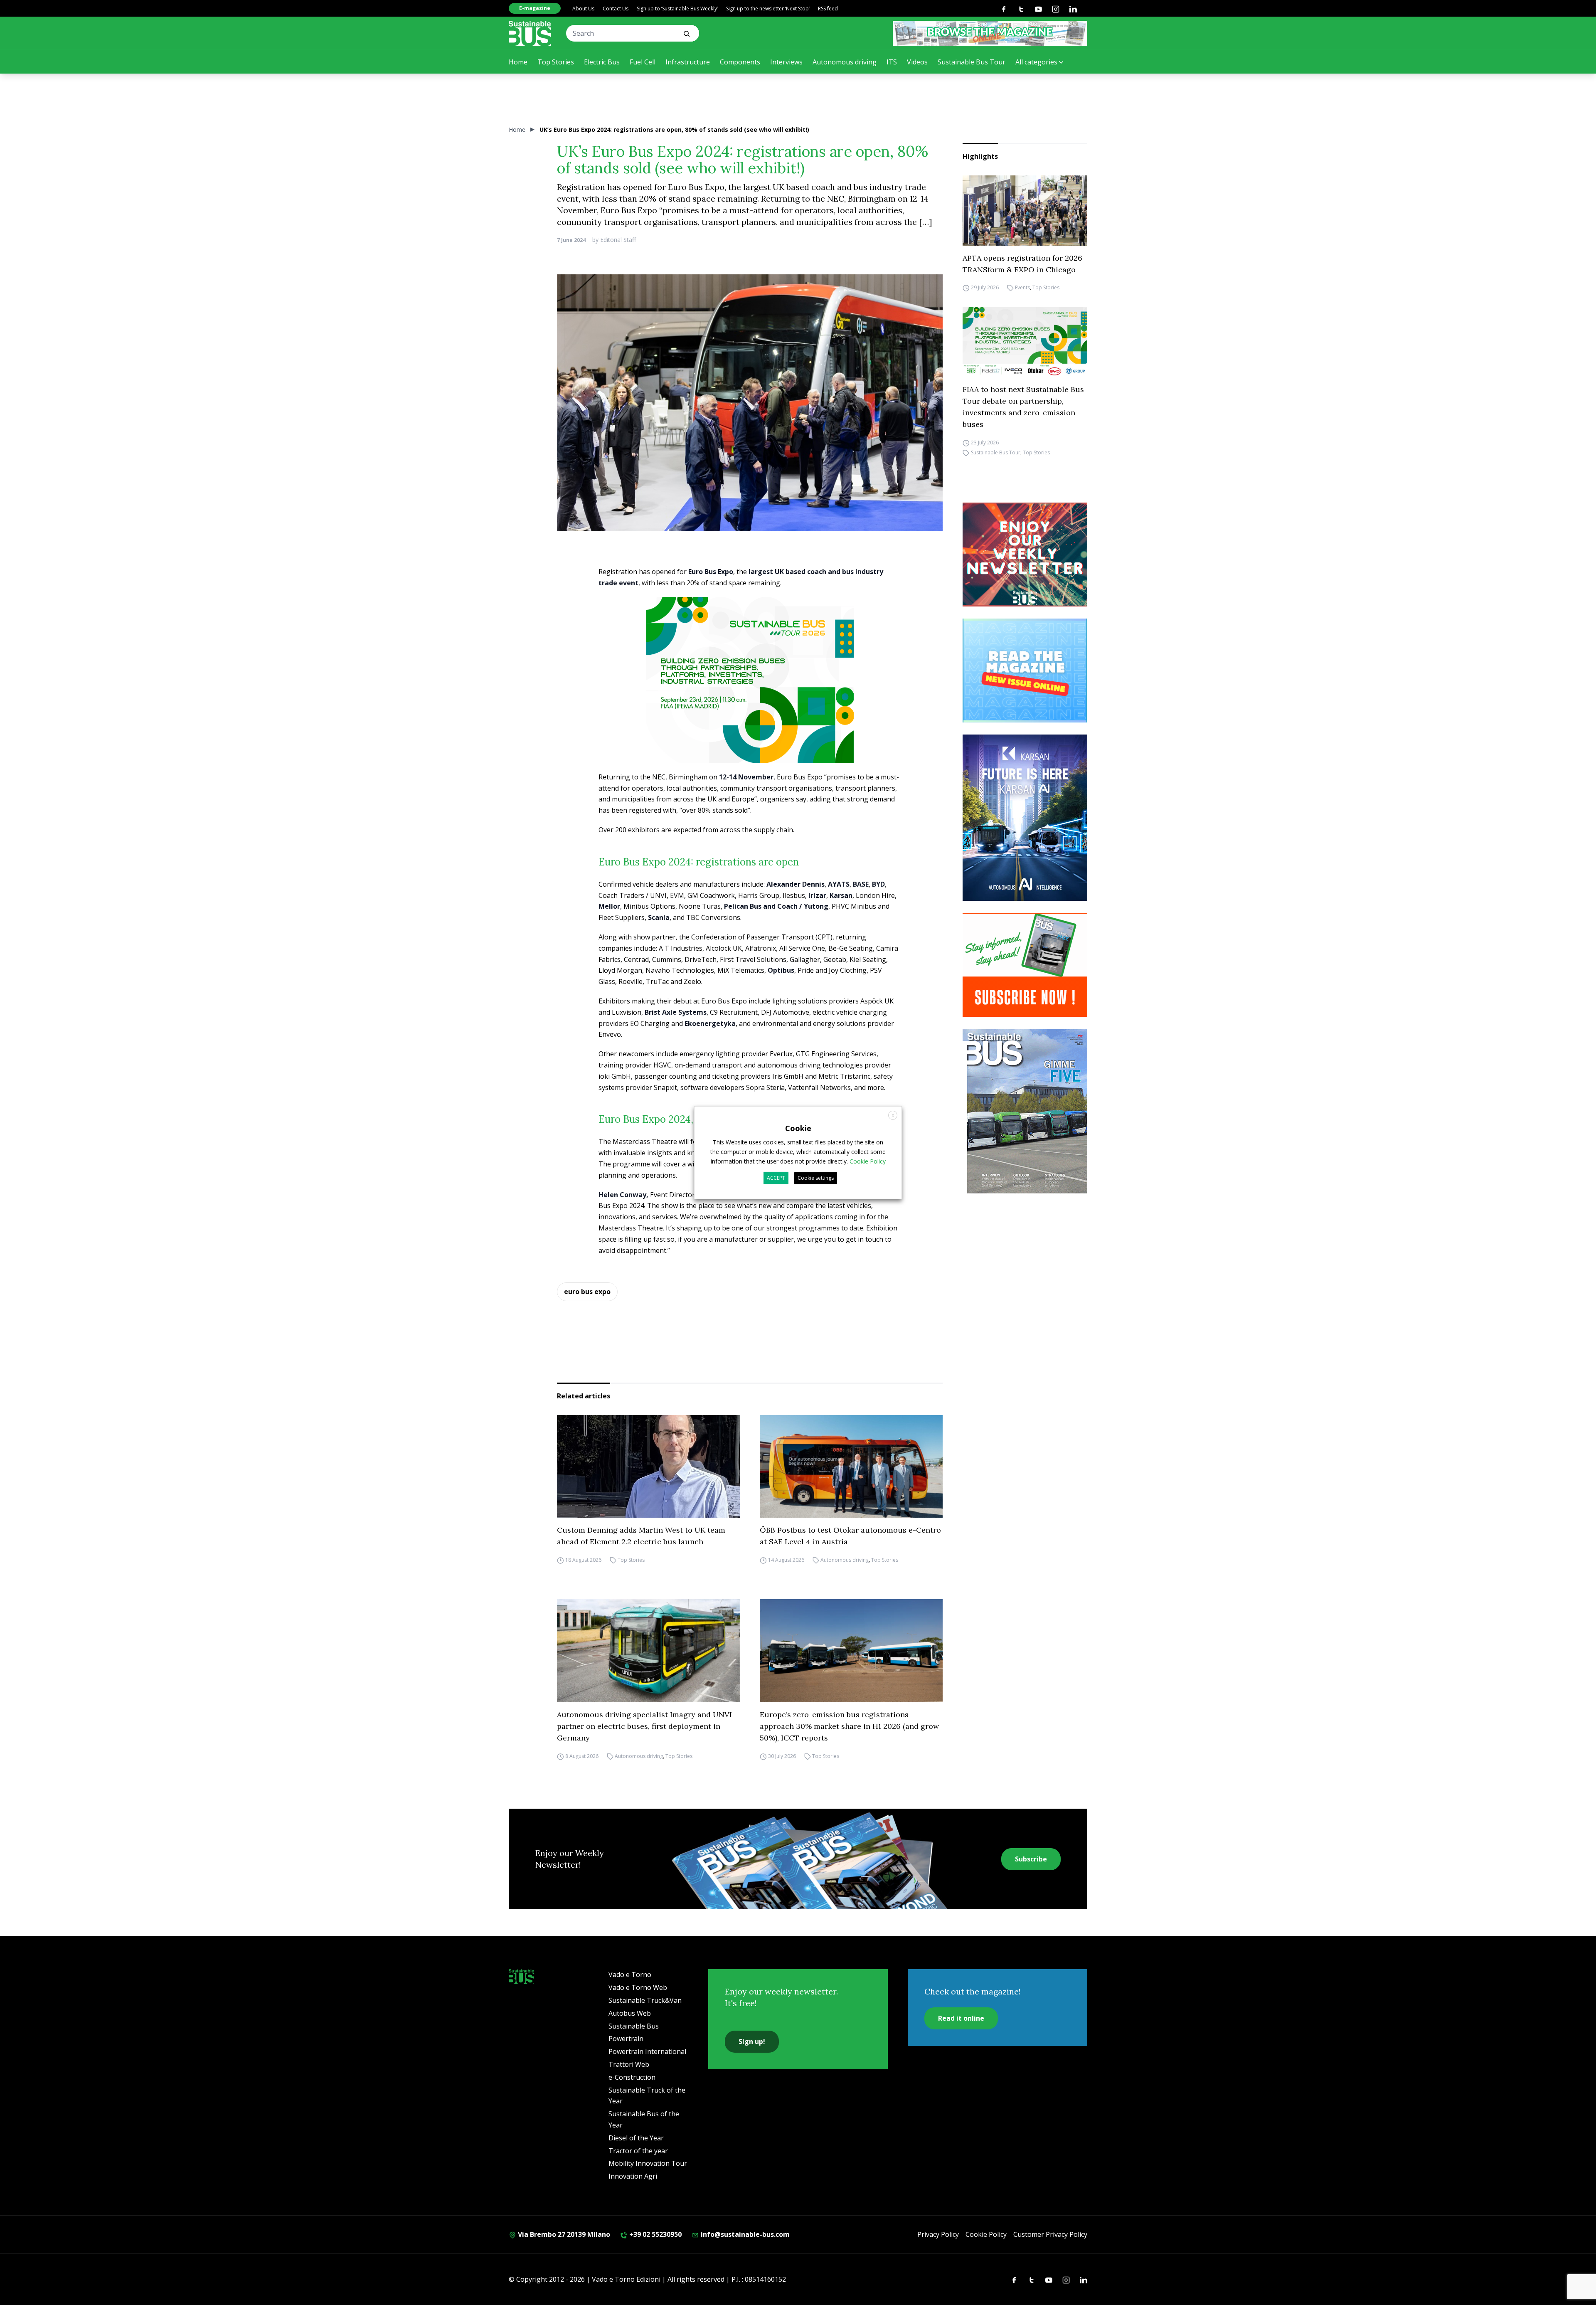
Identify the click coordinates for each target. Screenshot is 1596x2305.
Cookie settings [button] (816, 1178)
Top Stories (556, 62)
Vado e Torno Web (638, 1987)
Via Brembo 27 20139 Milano (563, 2234)
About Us (583, 9)
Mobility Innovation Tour (648, 2163)
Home (518, 62)
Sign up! (752, 2041)
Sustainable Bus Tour (972, 62)
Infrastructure (688, 62)
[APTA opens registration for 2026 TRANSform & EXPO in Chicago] (1025, 211)
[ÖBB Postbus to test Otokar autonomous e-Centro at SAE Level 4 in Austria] (851, 1467)
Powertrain (626, 2039)
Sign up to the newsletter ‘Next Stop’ (768, 9)
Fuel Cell (643, 62)
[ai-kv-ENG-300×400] (1025, 818)
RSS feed (828, 9)
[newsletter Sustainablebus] (1025, 555)
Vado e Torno (630, 1975)
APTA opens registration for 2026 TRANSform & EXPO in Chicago (1022, 264)
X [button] (893, 1115)
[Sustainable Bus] (530, 33)
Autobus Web (630, 2013)
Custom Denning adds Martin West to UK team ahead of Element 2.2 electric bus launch (641, 1536)
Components (740, 62)
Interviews (786, 62)
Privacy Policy (938, 2234)
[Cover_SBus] (1025, 1111)
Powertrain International (647, 2051)
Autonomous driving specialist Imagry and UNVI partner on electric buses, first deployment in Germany (644, 1726)
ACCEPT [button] (776, 1178)
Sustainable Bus (634, 2026)
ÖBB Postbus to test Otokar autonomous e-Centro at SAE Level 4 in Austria (850, 1536)
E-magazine (535, 8)
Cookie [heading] (798, 1128)
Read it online (961, 2018)
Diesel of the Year (636, 2138)
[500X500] (750, 695)
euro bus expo (587, 1292)
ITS (892, 62)
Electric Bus (602, 62)
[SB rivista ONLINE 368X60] (990, 33)
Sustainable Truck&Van (645, 2000)
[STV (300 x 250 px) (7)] (1025, 671)
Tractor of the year (638, 2151)
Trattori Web (629, 2064)
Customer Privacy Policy (1050, 2234)
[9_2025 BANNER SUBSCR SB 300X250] (1025, 965)
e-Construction (632, 2077)
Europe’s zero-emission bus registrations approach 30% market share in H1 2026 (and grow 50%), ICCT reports (849, 1726)
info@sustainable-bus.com (744, 2234)
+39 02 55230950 (655, 2234)
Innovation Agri (633, 2176)
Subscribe (1031, 1859)
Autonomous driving (845, 62)
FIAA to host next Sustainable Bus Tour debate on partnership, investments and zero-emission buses (1023, 407)
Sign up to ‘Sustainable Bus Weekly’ (677, 9)
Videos (917, 62)
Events (1022, 288)
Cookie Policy (986, 2234)
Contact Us (616, 9)
